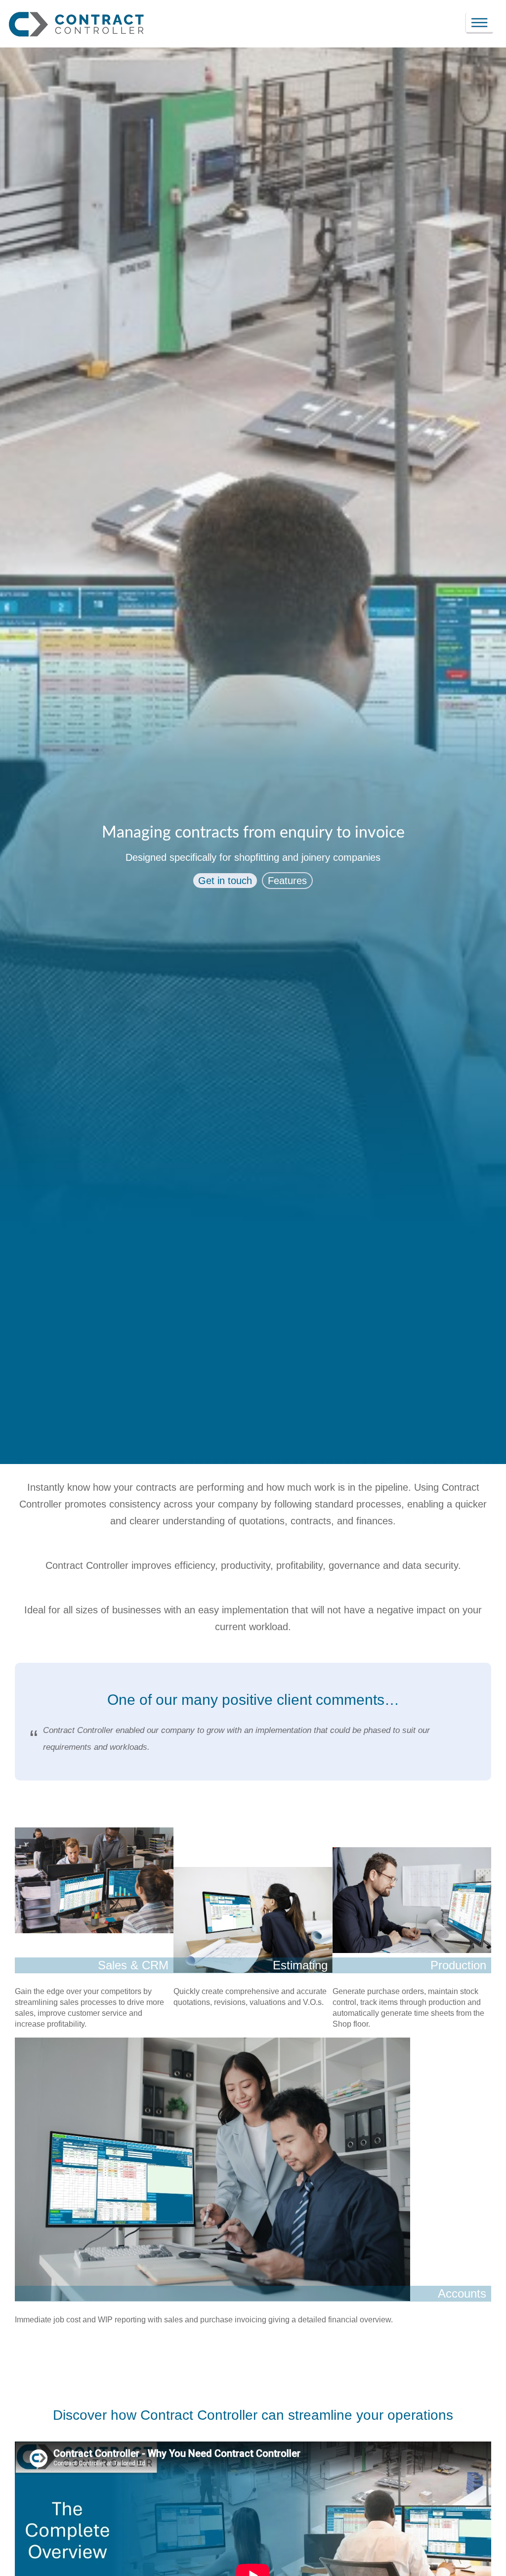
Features (287, 881)
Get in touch (225, 881)
